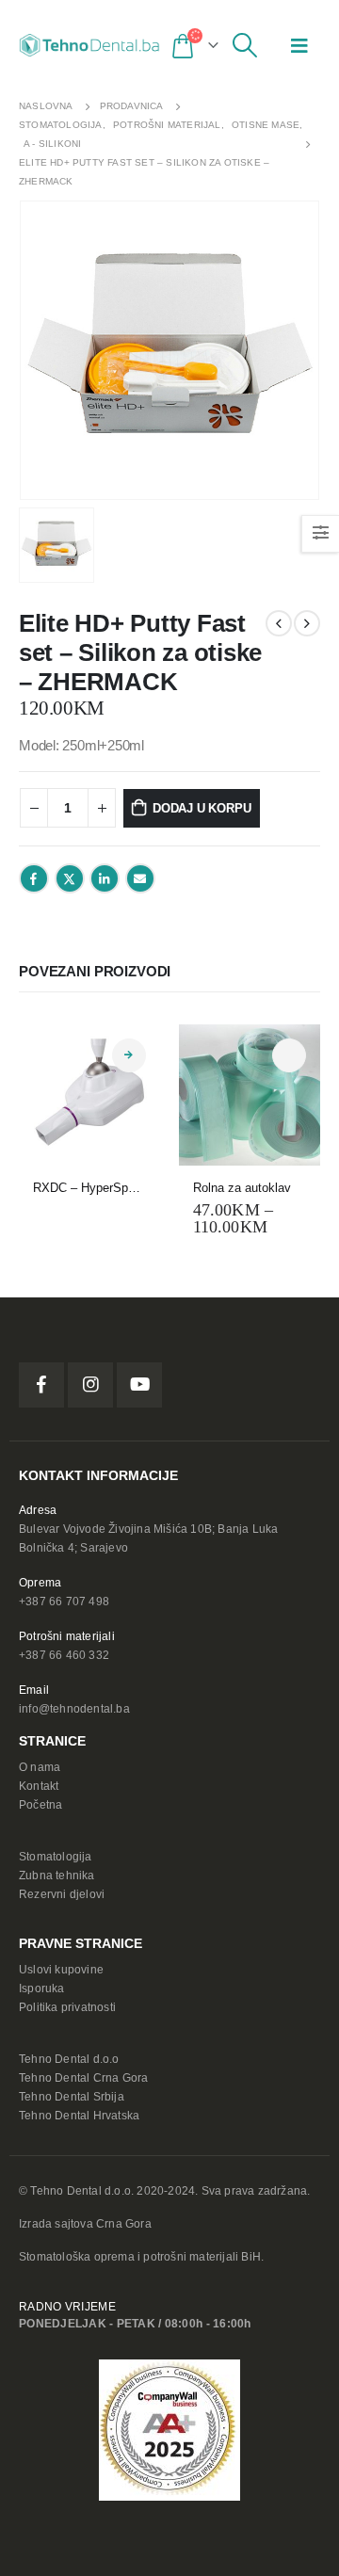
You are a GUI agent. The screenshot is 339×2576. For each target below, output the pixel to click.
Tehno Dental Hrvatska (79, 2115)
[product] (89, 1095)
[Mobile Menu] (299, 45)
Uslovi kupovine (61, 1969)
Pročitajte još (129, 1055)
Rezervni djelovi (62, 1894)
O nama (40, 1767)
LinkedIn (105, 878)
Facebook (34, 878)
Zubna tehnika (57, 1875)
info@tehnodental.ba (74, 1708)
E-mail (140, 878)
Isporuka (42, 1988)
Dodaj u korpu (202, 808)
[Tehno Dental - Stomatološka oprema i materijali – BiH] (89, 45)
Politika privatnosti (67, 2007)
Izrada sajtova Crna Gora (85, 2223)
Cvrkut (70, 878)
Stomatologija (56, 1856)
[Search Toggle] (245, 45)
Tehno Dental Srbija (72, 2096)
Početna (40, 1804)
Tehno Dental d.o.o (69, 2059)
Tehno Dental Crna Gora (83, 2077)
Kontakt (39, 1786)
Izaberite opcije (289, 1055)
